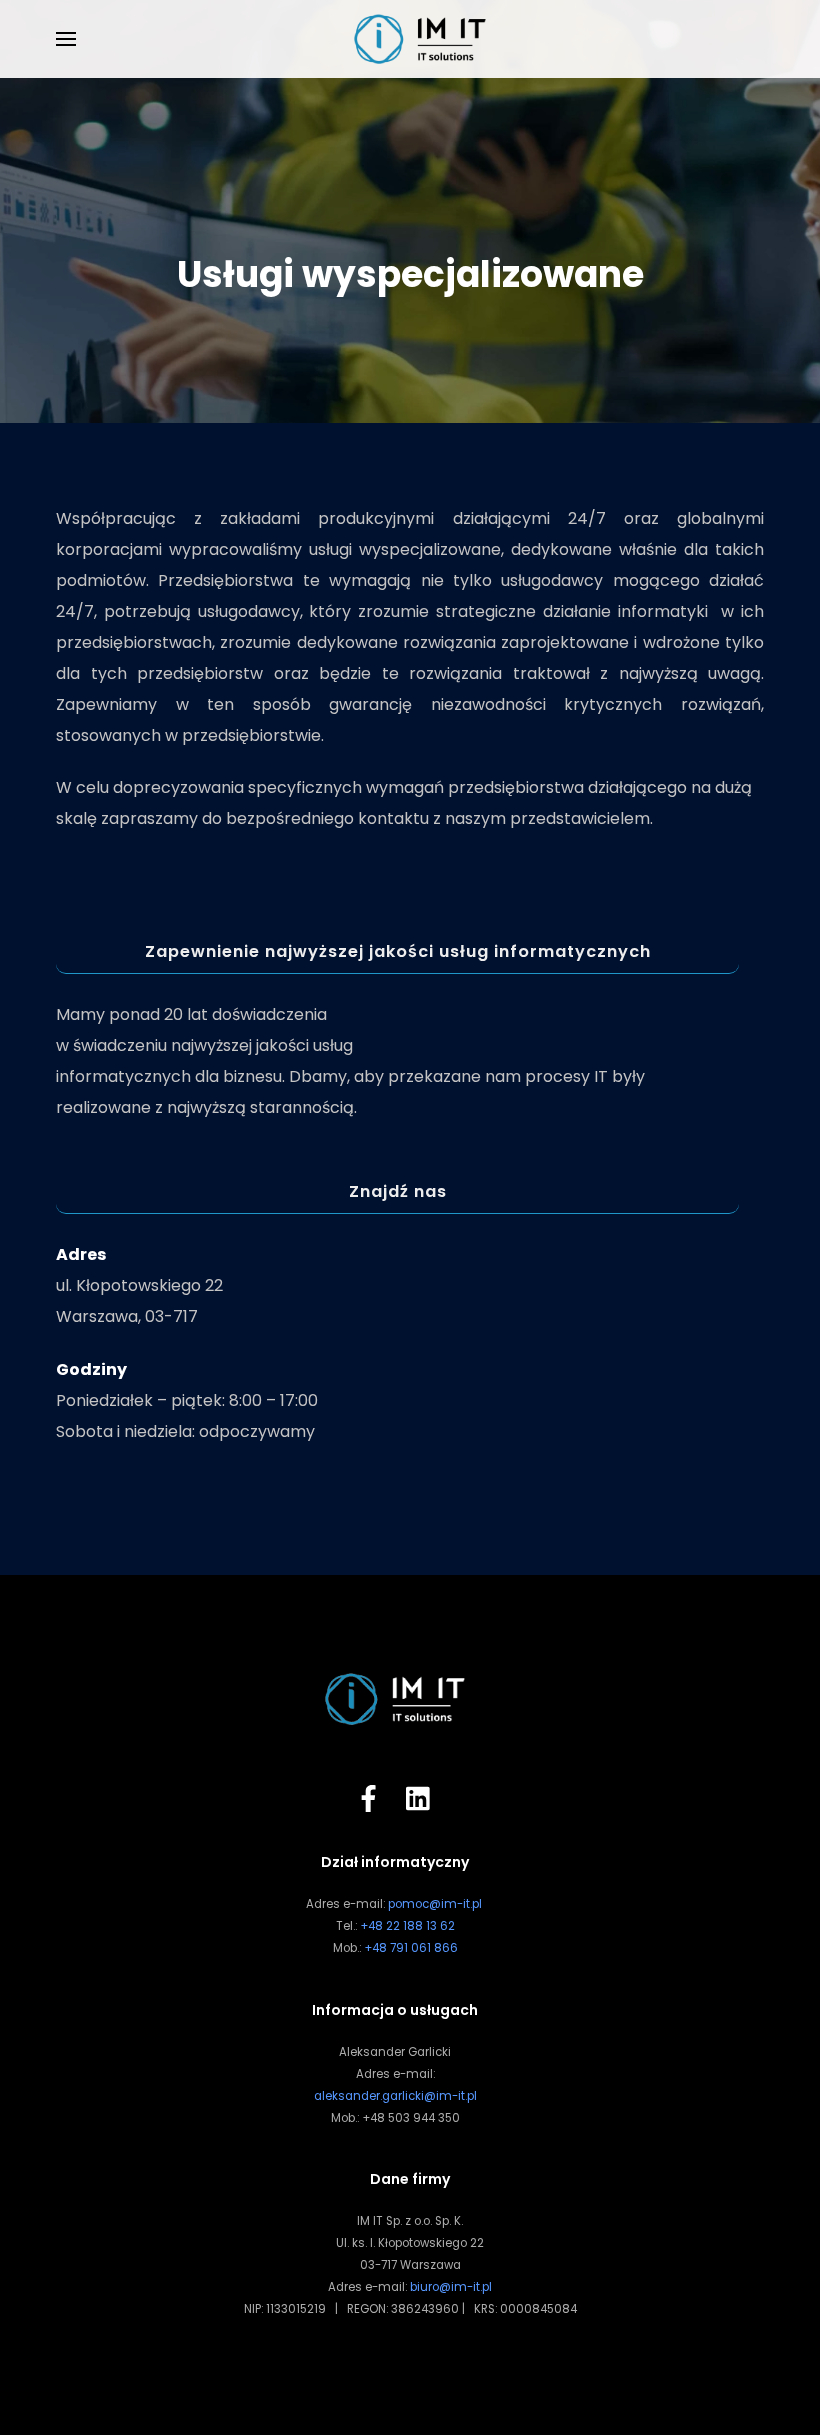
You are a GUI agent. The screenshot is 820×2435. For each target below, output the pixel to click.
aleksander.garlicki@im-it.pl (395, 2096)
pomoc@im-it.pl (435, 1904)
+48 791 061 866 (411, 1948)
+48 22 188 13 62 (407, 1926)
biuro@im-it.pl (451, 2287)
